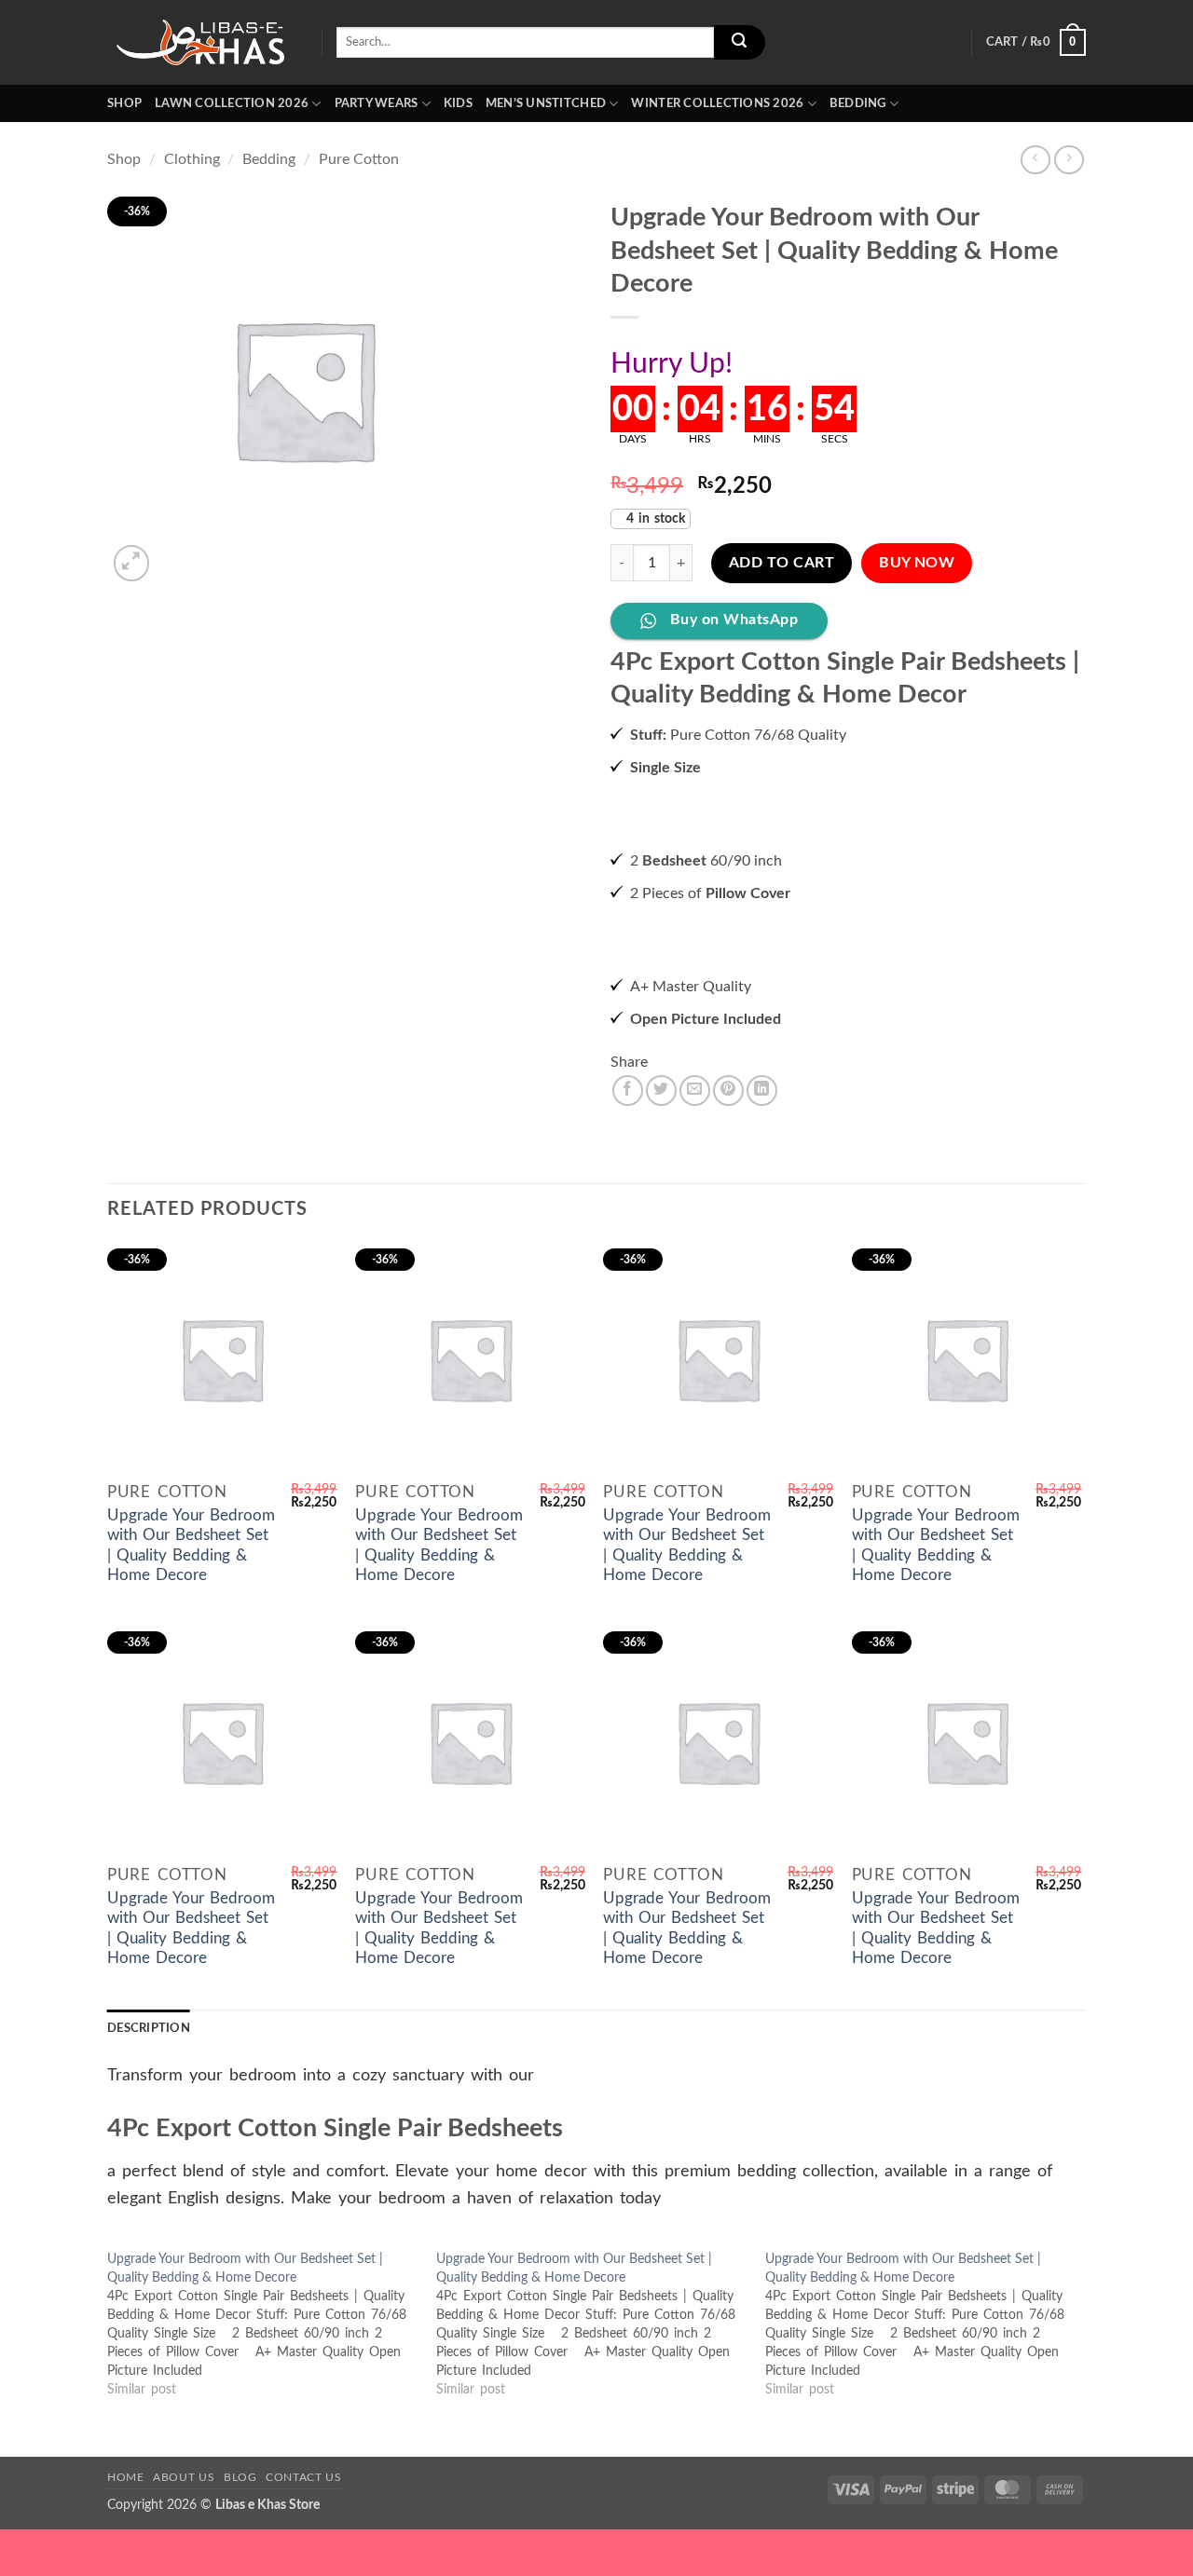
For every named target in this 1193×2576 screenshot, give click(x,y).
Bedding (858, 103)
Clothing (192, 159)
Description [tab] (149, 2028)
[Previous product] (1069, 160)
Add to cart (782, 563)
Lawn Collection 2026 (232, 103)
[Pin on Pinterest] (728, 1090)
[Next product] (1035, 160)
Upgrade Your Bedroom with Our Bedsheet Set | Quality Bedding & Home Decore (191, 1546)
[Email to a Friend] (695, 1090)
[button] (1036, 43)
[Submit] (739, 43)
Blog (240, 2477)
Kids (458, 103)
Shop (124, 103)
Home (125, 2477)
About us (184, 2477)
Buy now (917, 563)
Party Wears (377, 103)
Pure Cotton (359, 159)
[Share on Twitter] (661, 1090)
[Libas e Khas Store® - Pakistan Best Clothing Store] (200, 42)
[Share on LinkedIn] (762, 1090)
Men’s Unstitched (546, 103)
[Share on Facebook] (628, 1090)
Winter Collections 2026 (717, 103)
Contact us (303, 2477)
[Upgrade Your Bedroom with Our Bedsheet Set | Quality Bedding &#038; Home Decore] (272, 2324)
